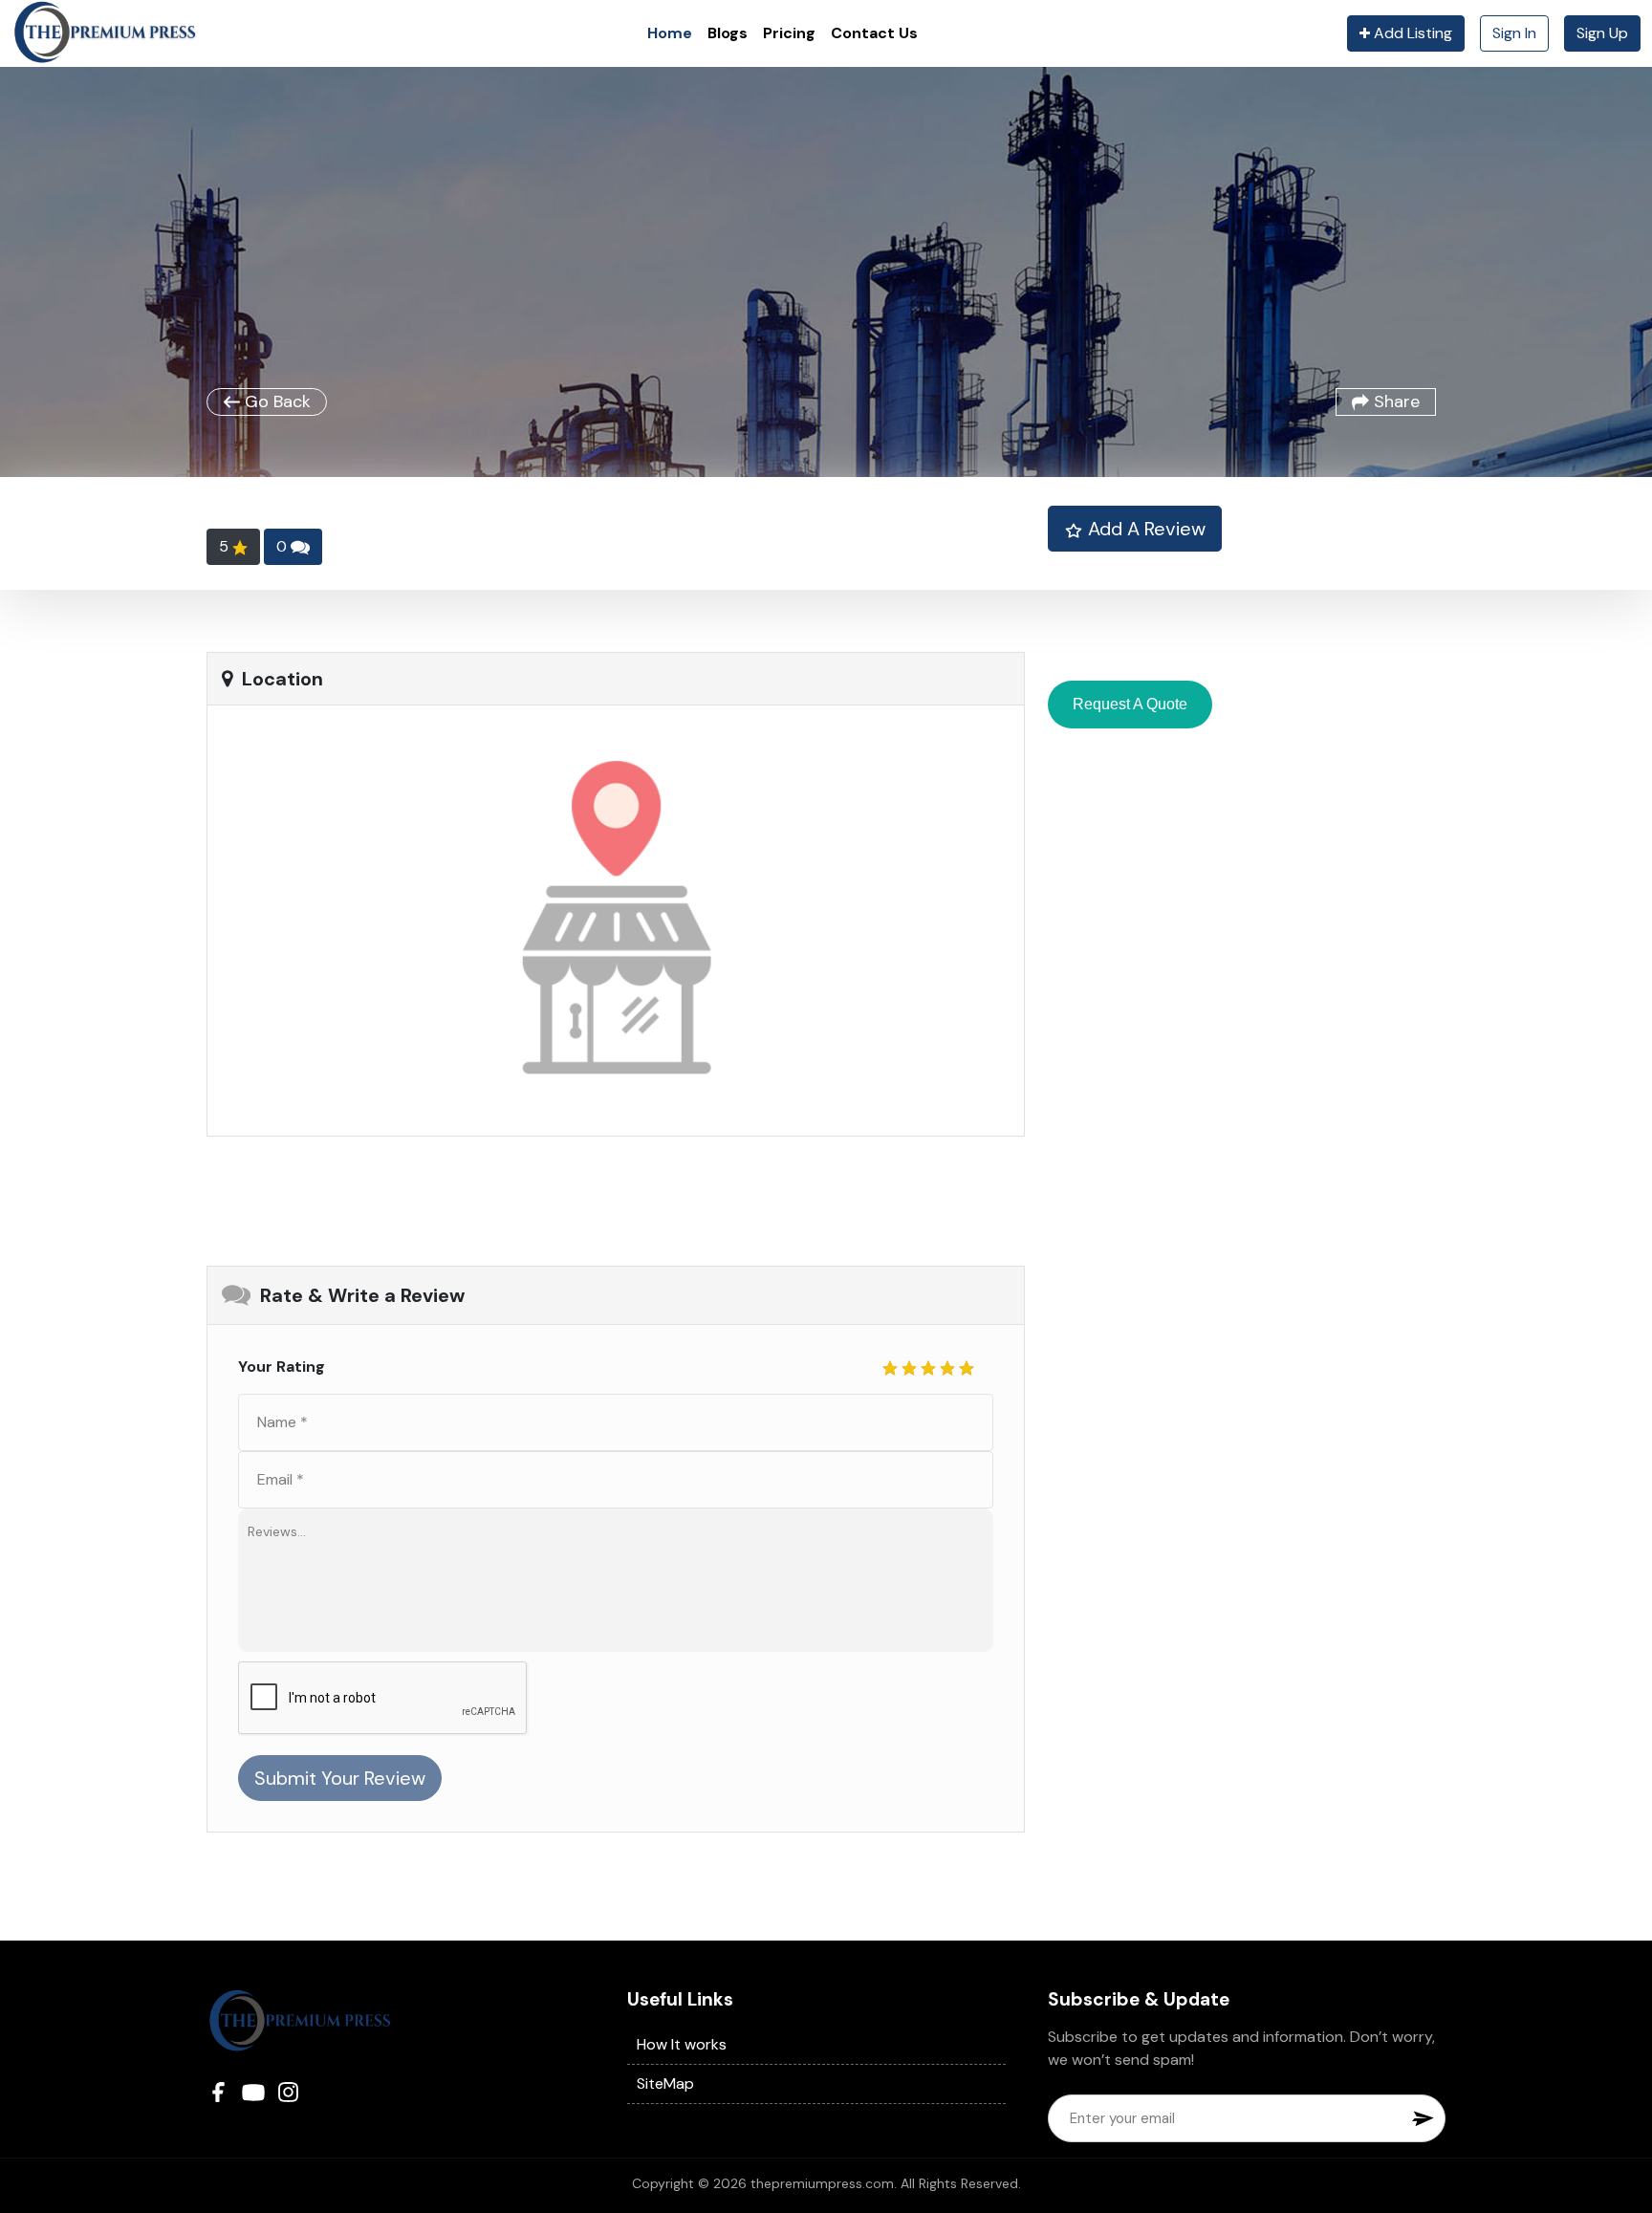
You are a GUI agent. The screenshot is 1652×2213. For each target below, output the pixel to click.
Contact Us (874, 33)
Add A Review (1144, 529)
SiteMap (665, 2083)
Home (670, 33)
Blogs (728, 33)
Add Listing (1411, 33)
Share (1394, 401)
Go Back (275, 401)
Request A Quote (1130, 704)
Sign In (1514, 33)
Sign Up (1602, 33)
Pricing (789, 33)
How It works (682, 2044)
